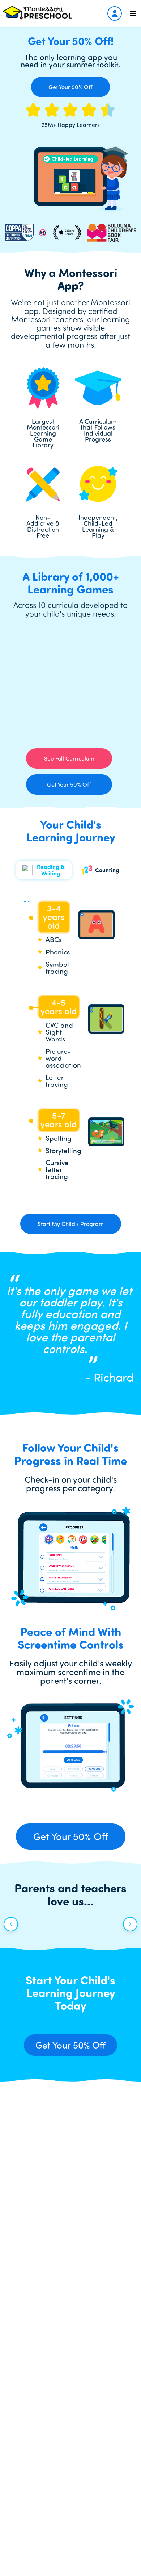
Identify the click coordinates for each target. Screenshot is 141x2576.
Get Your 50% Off (70, 87)
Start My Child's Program (71, 1224)
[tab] (44, 870)
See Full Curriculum (69, 758)
